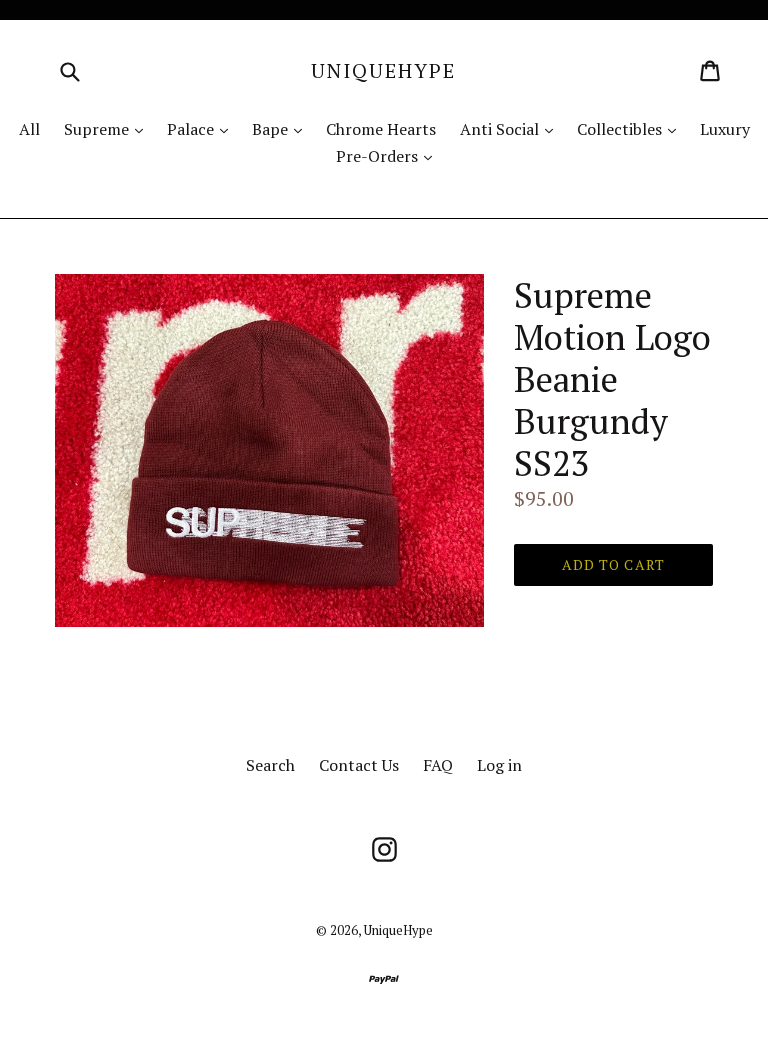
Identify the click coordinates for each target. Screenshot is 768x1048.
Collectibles (631, 128)
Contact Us (359, 765)
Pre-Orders (389, 155)
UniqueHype (383, 71)
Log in (499, 765)
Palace (202, 128)
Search (270, 765)
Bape (282, 128)
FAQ (438, 765)
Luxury (725, 129)
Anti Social (511, 128)
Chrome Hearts (381, 129)
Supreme (108, 128)
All (29, 129)
